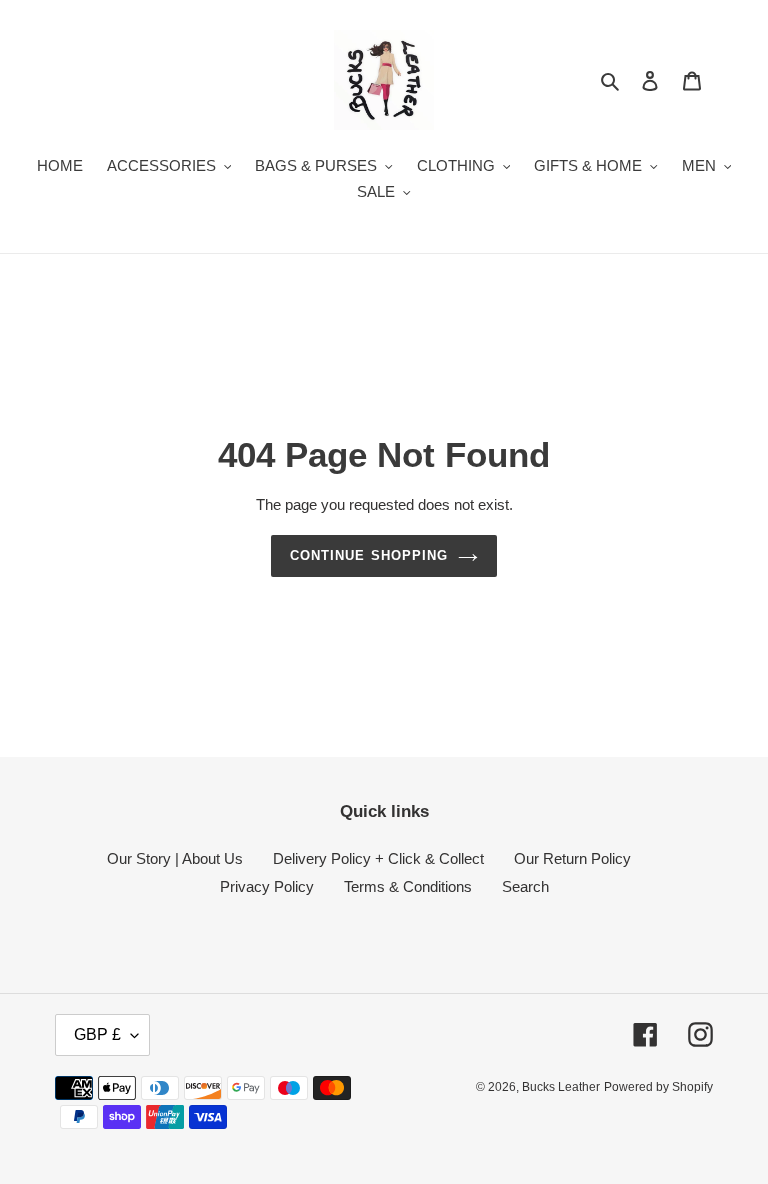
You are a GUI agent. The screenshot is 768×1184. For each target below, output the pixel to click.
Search (525, 886)
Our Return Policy (572, 858)
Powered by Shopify (658, 1087)
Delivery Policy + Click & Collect (378, 858)
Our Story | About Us (175, 858)
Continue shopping (369, 555)
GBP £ (97, 1034)
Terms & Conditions (408, 886)
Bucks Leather (561, 1087)
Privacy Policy (267, 886)
